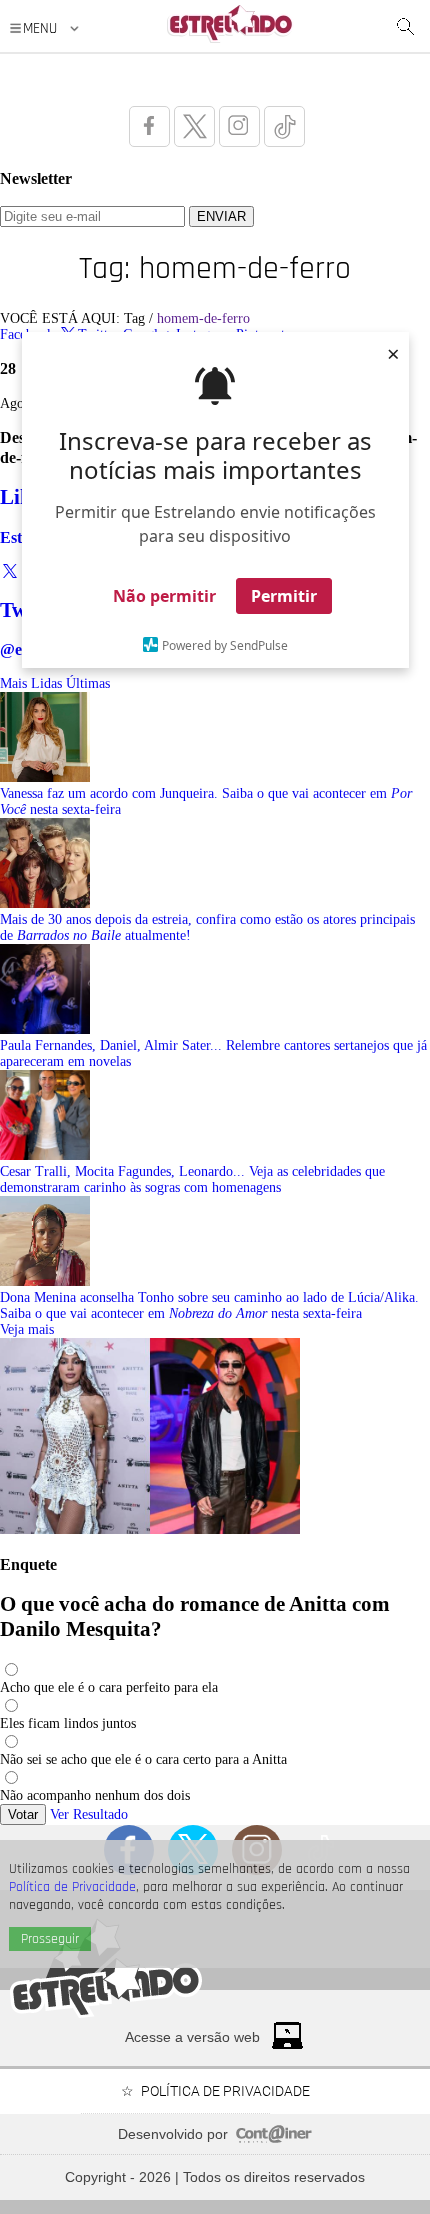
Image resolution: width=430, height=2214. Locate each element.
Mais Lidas (31, 683)
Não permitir (164, 596)
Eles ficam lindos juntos (68, 1723)
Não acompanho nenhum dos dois (95, 1795)
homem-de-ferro (203, 318)
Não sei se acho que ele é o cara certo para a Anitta (143, 1759)
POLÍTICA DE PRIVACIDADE (225, 2091)
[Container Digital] (274, 2138)
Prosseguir (50, 1939)
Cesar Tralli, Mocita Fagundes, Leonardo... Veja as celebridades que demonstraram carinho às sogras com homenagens (192, 1179)
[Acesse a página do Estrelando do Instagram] (239, 126)
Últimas (88, 683)
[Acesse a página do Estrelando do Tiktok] (284, 126)
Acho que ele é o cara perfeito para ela (109, 1687)
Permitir (284, 596)
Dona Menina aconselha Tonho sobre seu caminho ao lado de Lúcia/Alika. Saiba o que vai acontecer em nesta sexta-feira (209, 1305)
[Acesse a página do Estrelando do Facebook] (149, 126)
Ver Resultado (89, 1814)
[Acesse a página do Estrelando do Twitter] (194, 126)
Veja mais (27, 1329)
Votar (23, 1814)
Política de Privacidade (72, 1887)
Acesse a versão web (192, 2037)
